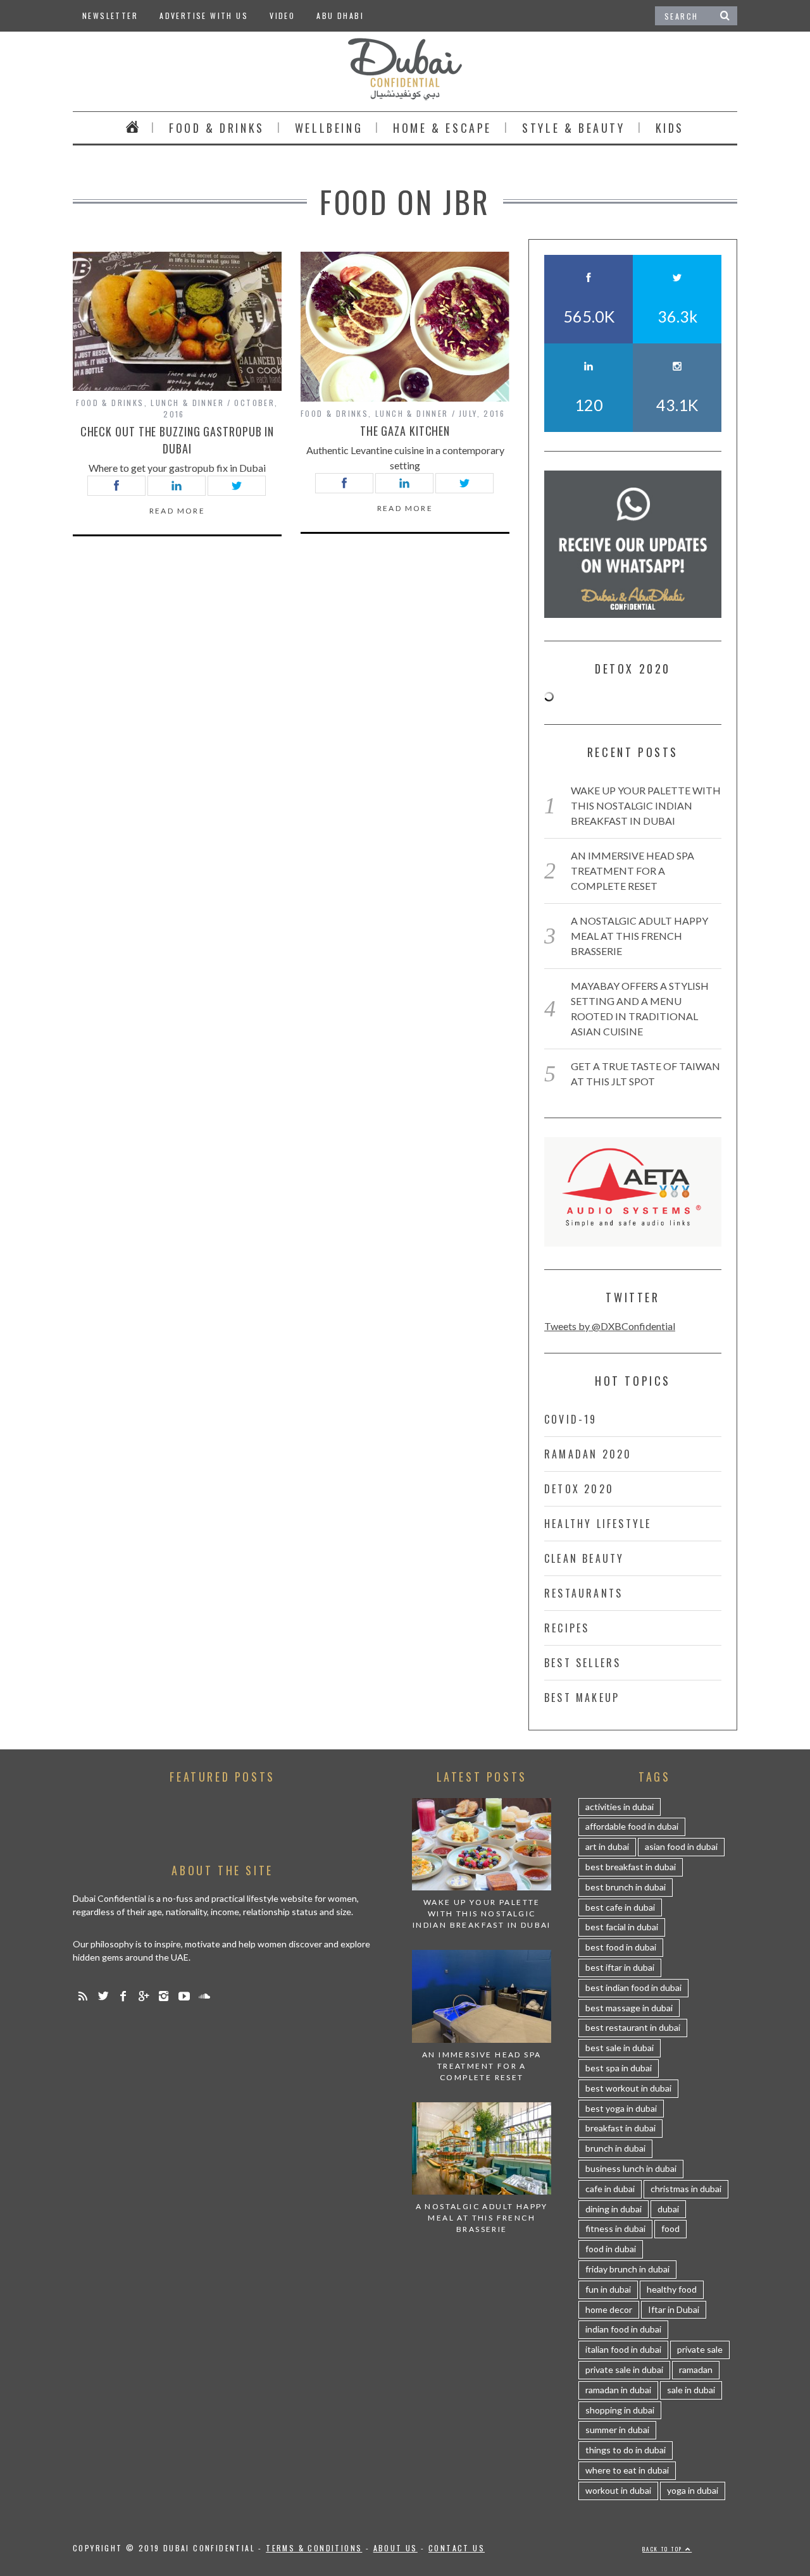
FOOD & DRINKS (217, 128)
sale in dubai (691, 2390)
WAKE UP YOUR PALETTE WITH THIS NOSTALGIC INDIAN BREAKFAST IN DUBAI (646, 805)
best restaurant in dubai (633, 2027)
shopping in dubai (620, 2410)
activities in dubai (620, 1807)
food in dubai (611, 2249)
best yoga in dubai (621, 2108)
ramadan (696, 2370)
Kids (670, 128)
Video (282, 15)
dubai (668, 2209)
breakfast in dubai (620, 2128)
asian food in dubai (681, 1846)
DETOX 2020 (579, 1489)
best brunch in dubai (626, 1887)
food (670, 2228)
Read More (178, 511)
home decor (609, 2309)
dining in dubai (614, 2209)
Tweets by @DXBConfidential (610, 1326)
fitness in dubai (615, 2228)
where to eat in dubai (627, 2470)
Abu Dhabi (340, 15)
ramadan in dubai (618, 2390)
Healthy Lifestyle (598, 1524)
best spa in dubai (619, 2068)
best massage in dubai (629, 2008)
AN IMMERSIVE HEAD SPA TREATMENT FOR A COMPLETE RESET (632, 871)
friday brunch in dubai (627, 2269)
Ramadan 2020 (588, 1454)
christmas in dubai (686, 2189)
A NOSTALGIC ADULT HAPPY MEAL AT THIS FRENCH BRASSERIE (639, 936)
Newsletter (110, 15)
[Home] (132, 128)
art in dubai (607, 1846)
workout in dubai (618, 2490)
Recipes (567, 1628)
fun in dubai (608, 2289)
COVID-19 (571, 1419)
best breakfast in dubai (631, 1867)
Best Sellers (583, 1663)
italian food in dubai (623, 2349)
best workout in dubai (628, 2088)
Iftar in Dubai (674, 2309)
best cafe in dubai (620, 1907)
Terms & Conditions (314, 2548)
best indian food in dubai (633, 1987)
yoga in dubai (693, 2490)
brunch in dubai (615, 2148)
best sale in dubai (620, 2048)
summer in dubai (617, 2430)
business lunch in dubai (631, 2168)
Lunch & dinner (187, 403)
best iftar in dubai (620, 1967)
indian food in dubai (623, 2329)
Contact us (457, 2548)
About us (396, 2548)
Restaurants (583, 1593)
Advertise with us (204, 15)
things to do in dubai (626, 2450)
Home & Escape (442, 128)
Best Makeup (582, 1698)
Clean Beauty (584, 1558)
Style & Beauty (573, 128)
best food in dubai (621, 1947)
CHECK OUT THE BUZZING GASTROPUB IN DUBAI (178, 440)
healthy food (672, 2289)
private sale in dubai (624, 2370)
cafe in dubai (610, 2189)
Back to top (664, 2549)
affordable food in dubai (632, 1826)
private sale (700, 2349)
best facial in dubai (622, 1927)
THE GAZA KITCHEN (405, 431)
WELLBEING (329, 128)
